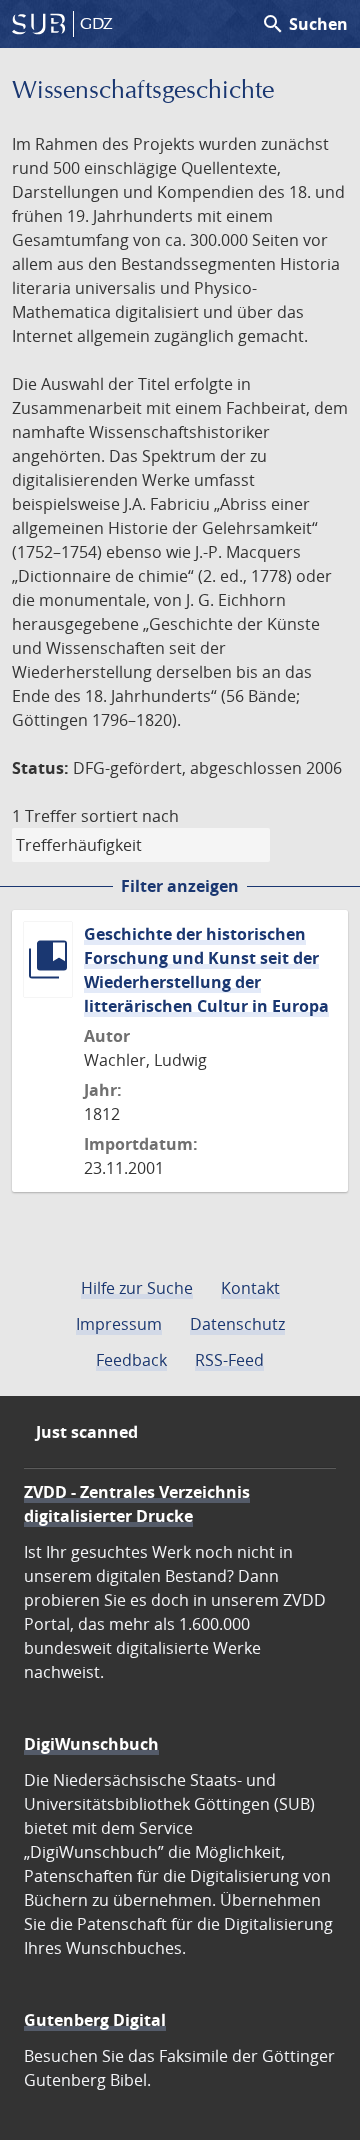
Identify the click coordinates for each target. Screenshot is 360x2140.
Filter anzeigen (180, 886)
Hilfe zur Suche (137, 1288)
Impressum (119, 1324)
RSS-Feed (229, 1360)
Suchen (304, 24)
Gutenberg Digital (95, 2020)
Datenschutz (237, 1324)
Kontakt (250, 1288)
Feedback (131, 1360)
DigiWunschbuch (91, 1744)
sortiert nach (130, 816)
